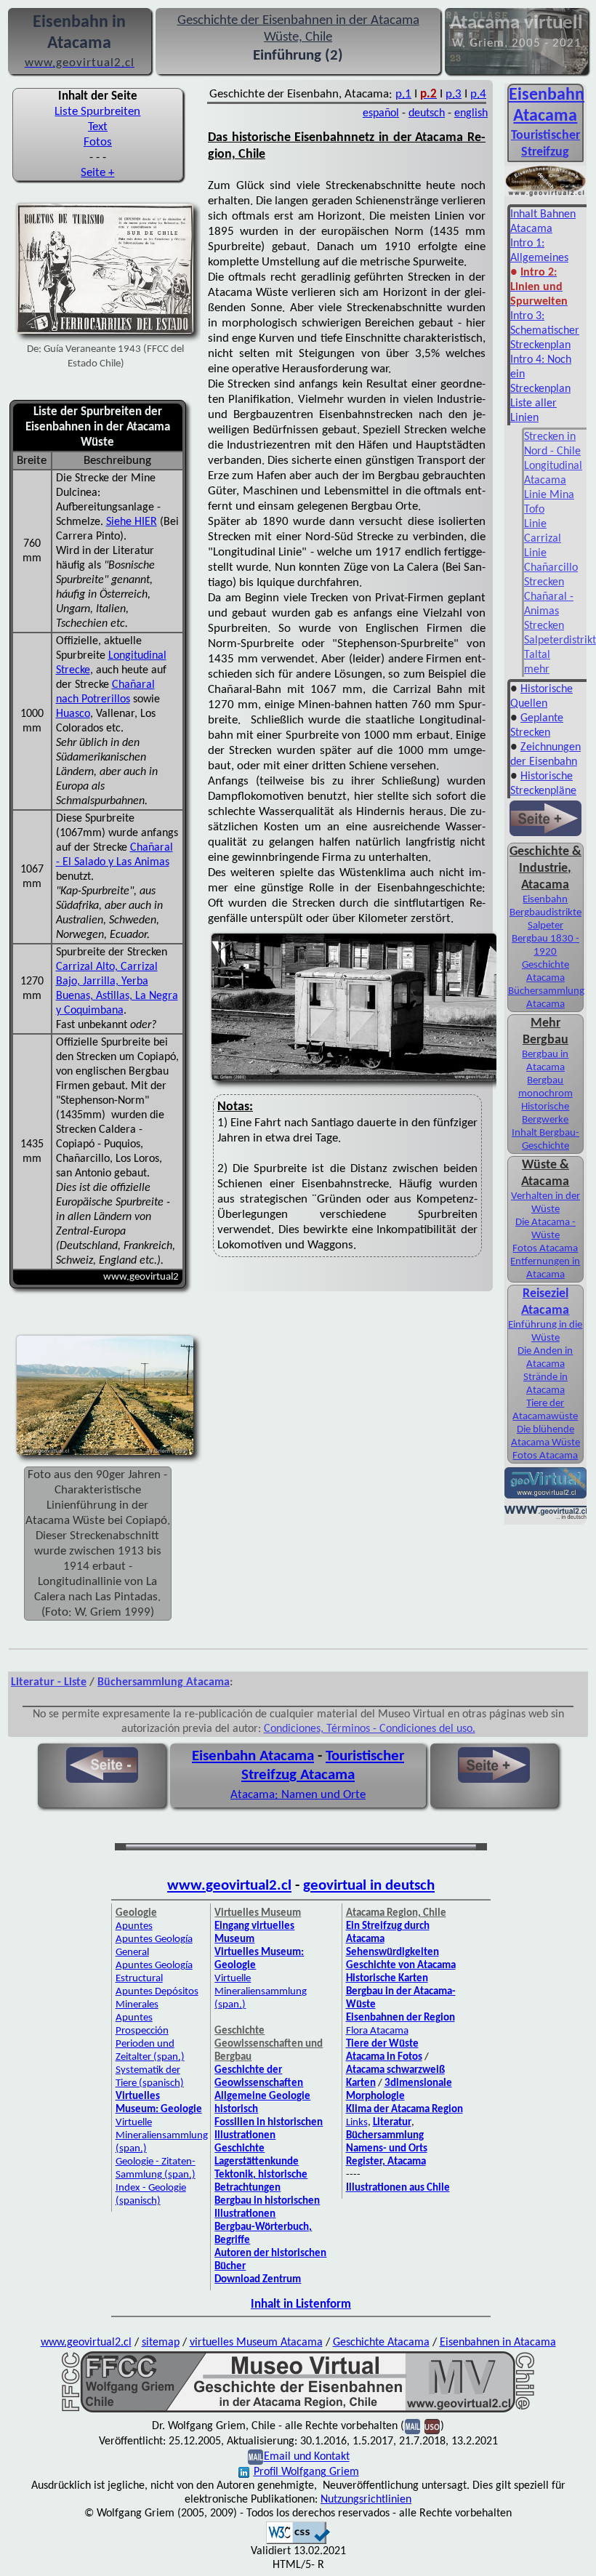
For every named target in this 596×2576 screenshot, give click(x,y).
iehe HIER (134, 522)
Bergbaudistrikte (545, 913)
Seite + (97, 173)
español (381, 113)
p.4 (478, 94)
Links (357, 2123)
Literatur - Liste (49, 1682)
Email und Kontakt (307, 2457)
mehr (537, 670)
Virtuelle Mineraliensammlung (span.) (162, 2136)
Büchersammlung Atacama (164, 1682)
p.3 (454, 94)
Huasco (73, 714)
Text (98, 127)
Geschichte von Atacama (401, 1966)
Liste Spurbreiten (97, 112)
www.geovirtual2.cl (229, 1886)
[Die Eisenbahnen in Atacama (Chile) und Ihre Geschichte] (545, 195)
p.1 (403, 94)
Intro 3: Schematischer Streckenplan (545, 331)
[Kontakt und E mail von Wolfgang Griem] (412, 2427)
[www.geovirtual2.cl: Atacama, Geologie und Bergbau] (545, 1497)
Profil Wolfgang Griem (306, 2472)
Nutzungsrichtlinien (366, 2500)
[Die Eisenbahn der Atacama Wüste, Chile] (298, 2411)
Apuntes (134, 1926)
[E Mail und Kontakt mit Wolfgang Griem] (255, 2457)
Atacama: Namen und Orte (298, 1795)
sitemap (161, 2343)
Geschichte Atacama (381, 2343)
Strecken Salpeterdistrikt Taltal (560, 641)
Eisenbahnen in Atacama (498, 2343)
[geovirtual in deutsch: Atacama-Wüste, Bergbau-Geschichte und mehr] (545, 1517)
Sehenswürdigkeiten (392, 1953)
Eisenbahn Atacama (253, 1756)
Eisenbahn (545, 900)
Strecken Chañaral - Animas (549, 597)
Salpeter (545, 926)
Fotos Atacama (545, 1249)
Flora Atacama (377, 2031)
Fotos (98, 142)
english (471, 113)
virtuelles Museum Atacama (256, 2343)
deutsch (427, 113)
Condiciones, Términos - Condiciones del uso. (370, 1729)
